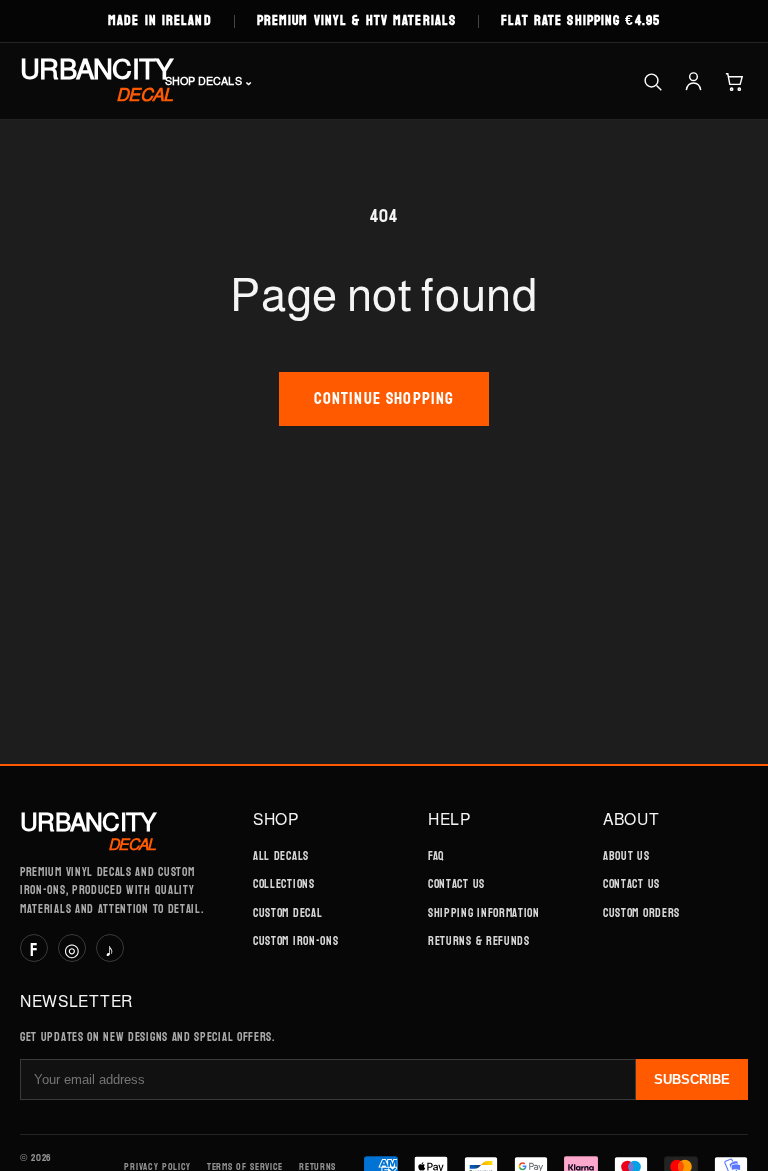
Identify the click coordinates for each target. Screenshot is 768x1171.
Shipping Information (484, 913)
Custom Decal (287, 913)
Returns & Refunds (479, 941)
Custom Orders (641, 913)
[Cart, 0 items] (734, 81)
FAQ (436, 856)
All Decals (281, 856)
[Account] (693, 81)
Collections (284, 884)
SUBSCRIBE (692, 1079)
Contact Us (456, 884)
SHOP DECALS (209, 81)
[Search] (652, 81)
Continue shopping (384, 398)
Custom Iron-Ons (295, 941)
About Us (626, 856)
